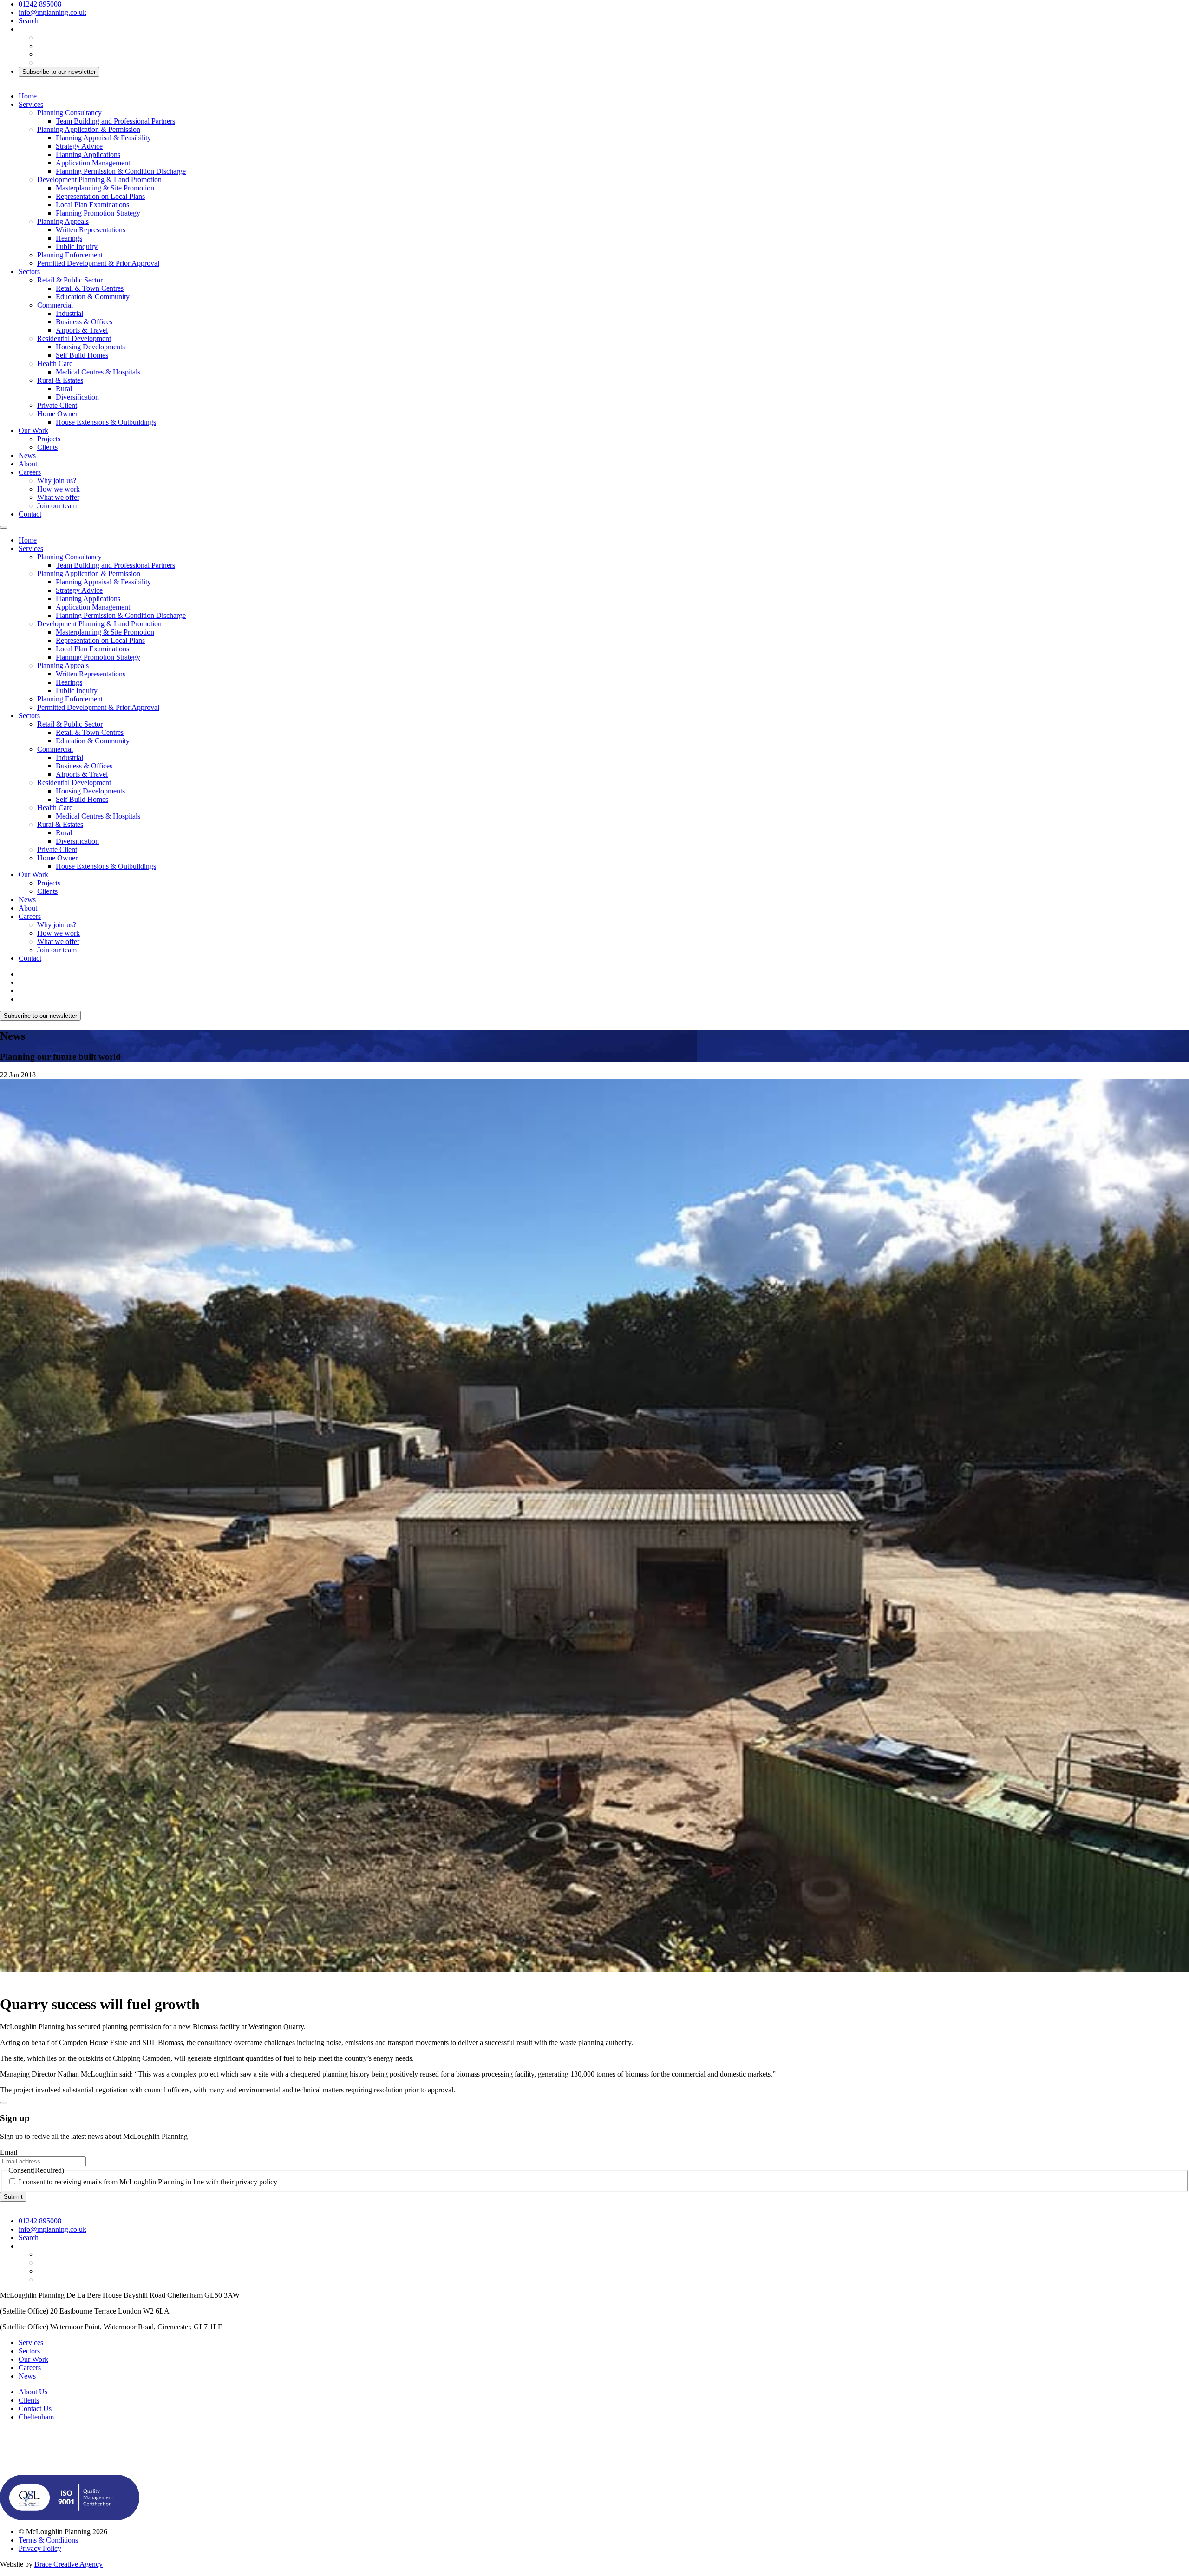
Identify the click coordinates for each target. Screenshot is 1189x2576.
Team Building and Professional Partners (115, 121)
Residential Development (74, 338)
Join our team (57, 506)
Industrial (69, 313)
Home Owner (57, 414)
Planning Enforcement (70, 255)
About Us (33, 2392)
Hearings (69, 238)
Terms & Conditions (48, 2540)
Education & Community (93, 297)
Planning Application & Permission (89, 129)
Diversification (77, 397)
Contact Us (35, 2409)
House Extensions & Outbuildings (106, 422)
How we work (59, 489)
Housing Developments (90, 347)
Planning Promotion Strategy (98, 213)
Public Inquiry (77, 246)
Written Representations (91, 230)
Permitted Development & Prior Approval (98, 263)
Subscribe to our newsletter (59, 72)
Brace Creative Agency (69, 2564)
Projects (49, 439)
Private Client (57, 405)
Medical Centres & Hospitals (98, 372)
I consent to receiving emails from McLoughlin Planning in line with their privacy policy (148, 2182)
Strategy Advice (79, 146)
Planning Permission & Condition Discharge (121, 171)
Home (28, 96)
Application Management (93, 163)
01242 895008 (40, 4)
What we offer (58, 497)
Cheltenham (36, 2417)
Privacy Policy (40, 2548)
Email (9, 2152)
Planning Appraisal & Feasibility (103, 138)
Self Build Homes (82, 355)
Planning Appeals (63, 221)
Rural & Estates (60, 380)
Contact (30, 514)
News (27, 456)
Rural (64, 389)
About (28, 464)
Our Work (33, 430)
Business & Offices (84, 322)
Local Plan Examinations (92, 205)
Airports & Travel (82, 330)
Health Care (55, 364)
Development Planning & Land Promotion (99, 180)
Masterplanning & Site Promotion (105, 188)
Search (29, 21)
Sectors (29, 272)
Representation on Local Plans (100, 196)
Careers (30, 472)
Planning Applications (88, 154)
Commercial (55, 305)
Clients (47, 447)
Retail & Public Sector (70, 280)
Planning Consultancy (69, 113)
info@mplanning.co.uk (52, 12)
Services (31, 104)
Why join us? (57, 481)
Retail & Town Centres (90, 288)
